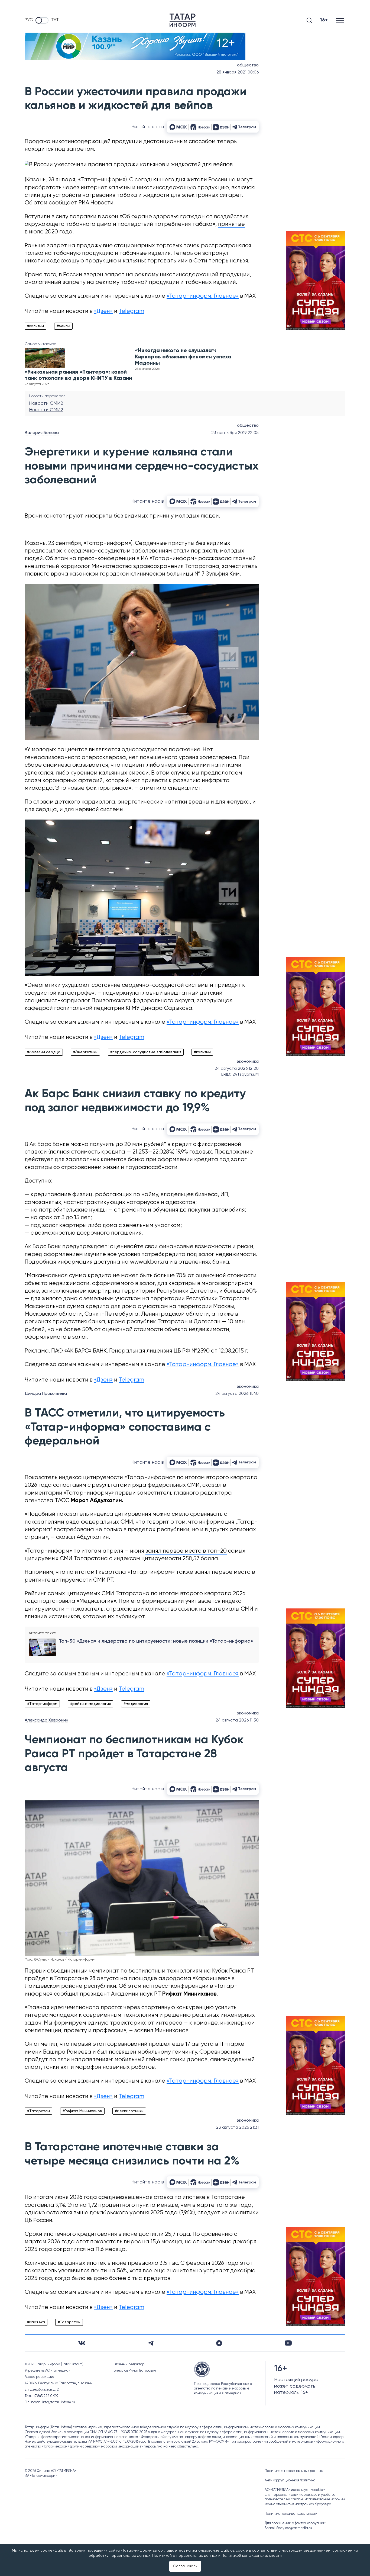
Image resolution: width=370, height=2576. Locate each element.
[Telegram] (151, 2343)
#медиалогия (136, 1704)
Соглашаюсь (185, 2566)
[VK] (82, 2343)
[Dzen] (219, 2343)
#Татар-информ (42, 1704)
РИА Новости (96, 203)
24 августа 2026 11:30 (237, 1720)
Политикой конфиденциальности (252, 2556)
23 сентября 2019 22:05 (235, 433)
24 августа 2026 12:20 (237, 1069)
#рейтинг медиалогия (90, 1704)
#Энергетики (85, 1052)
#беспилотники (129, 2111)
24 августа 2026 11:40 (237, 1394)
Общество (248, 65)
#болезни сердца (44, 1052)
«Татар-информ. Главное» (203, 296)
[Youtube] (288, 2343)
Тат (55, 20)
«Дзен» (103, 311)
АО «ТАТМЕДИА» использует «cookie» (295, 2490)
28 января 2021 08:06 (238, 72)
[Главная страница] (183, 20)
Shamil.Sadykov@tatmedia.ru (288, 2528)
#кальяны (35, 326)
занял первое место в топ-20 (186, 1551)
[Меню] (341, 20)
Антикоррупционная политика (290, 2480)
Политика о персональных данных (294, 2471)
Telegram (131, 311)
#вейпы (63, 326)
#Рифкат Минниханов (82, 2111)
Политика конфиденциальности (291, 2514)
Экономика (248, 1062)
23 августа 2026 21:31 (237, 2128)
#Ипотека (36, 2322)
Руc (29, 20)
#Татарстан (38, 2111)
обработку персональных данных (119, 2556)
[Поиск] (309, 20)
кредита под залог (220, 1160)
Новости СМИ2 (46, 403)
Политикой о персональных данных (185, 2556)
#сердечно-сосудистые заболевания (146, 1052)
